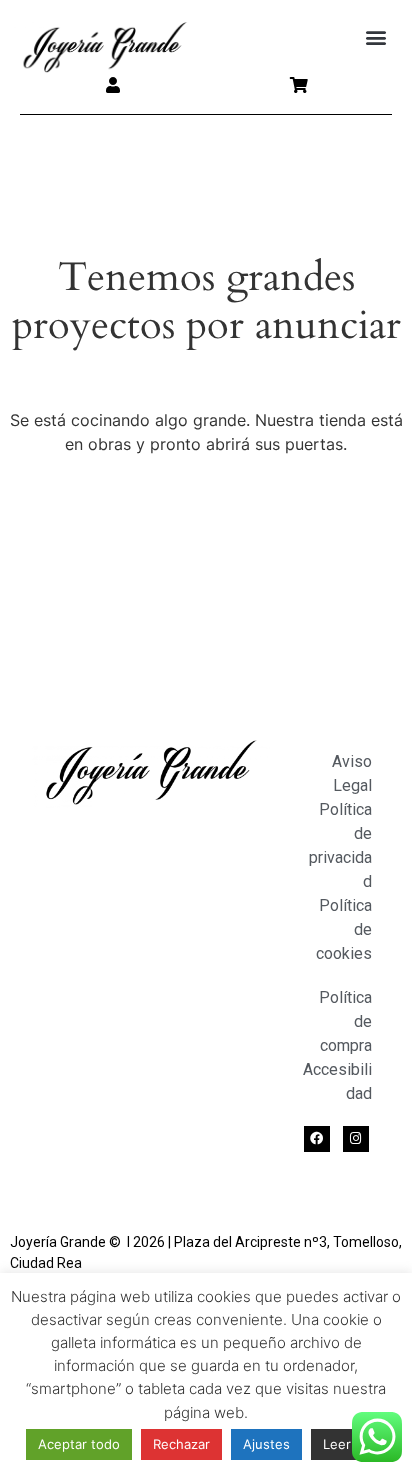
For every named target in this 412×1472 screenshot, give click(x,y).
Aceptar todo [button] (79, 1444)
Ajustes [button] (266, 1444)
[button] (375, 37)
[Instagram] (356, 1139)
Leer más (351, 1444)
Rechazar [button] (181, 1444)
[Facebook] (317, 1139)
